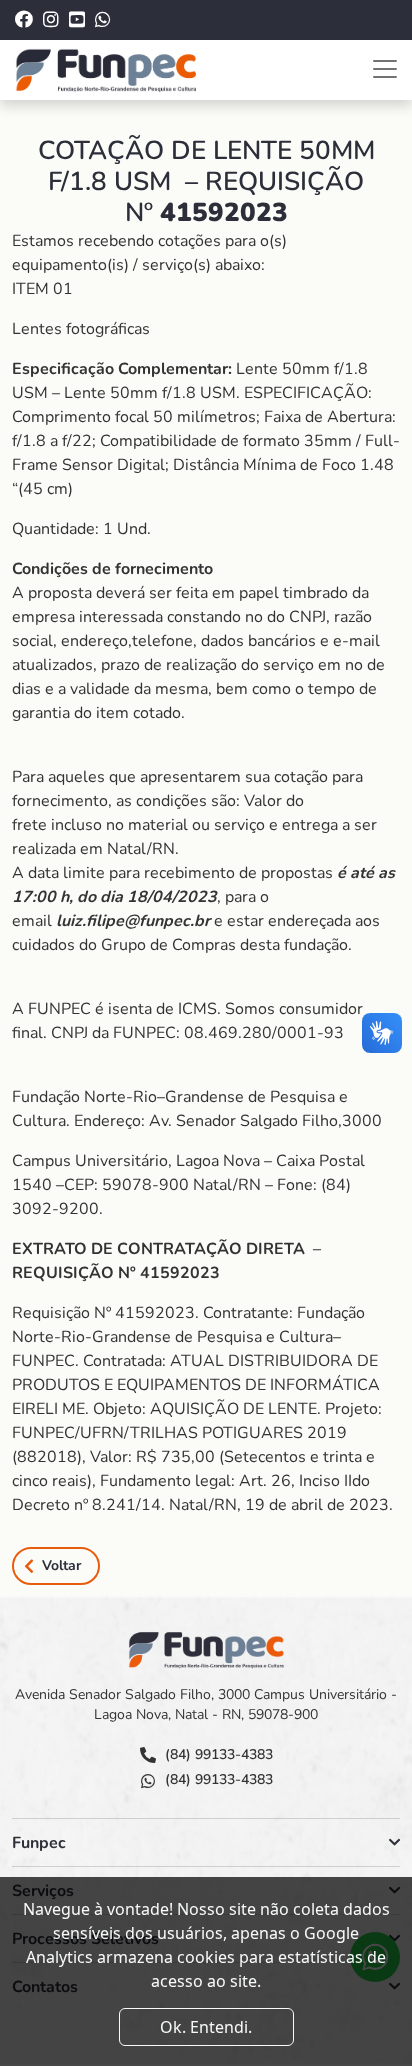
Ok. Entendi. (206, 2027)
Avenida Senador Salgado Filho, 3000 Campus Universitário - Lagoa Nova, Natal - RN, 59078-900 (206, 1704)
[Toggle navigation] (385, 69)
